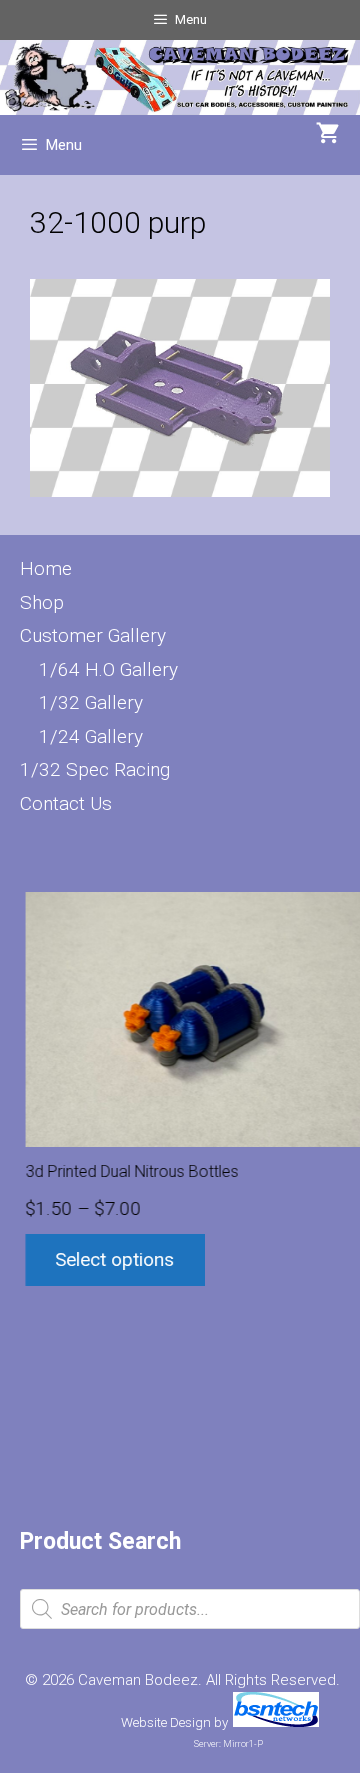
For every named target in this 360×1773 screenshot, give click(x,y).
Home (46, 568)
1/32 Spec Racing (95, 769)
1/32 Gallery (91, 702)
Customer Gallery (93, 635)
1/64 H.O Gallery (108, 669)
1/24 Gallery (91, 736)
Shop (42, 602)
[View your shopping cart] (328, 135)
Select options (110, 1259)
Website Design (166, 1722)
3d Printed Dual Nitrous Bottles (127, 1171)
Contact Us (66, 803)
